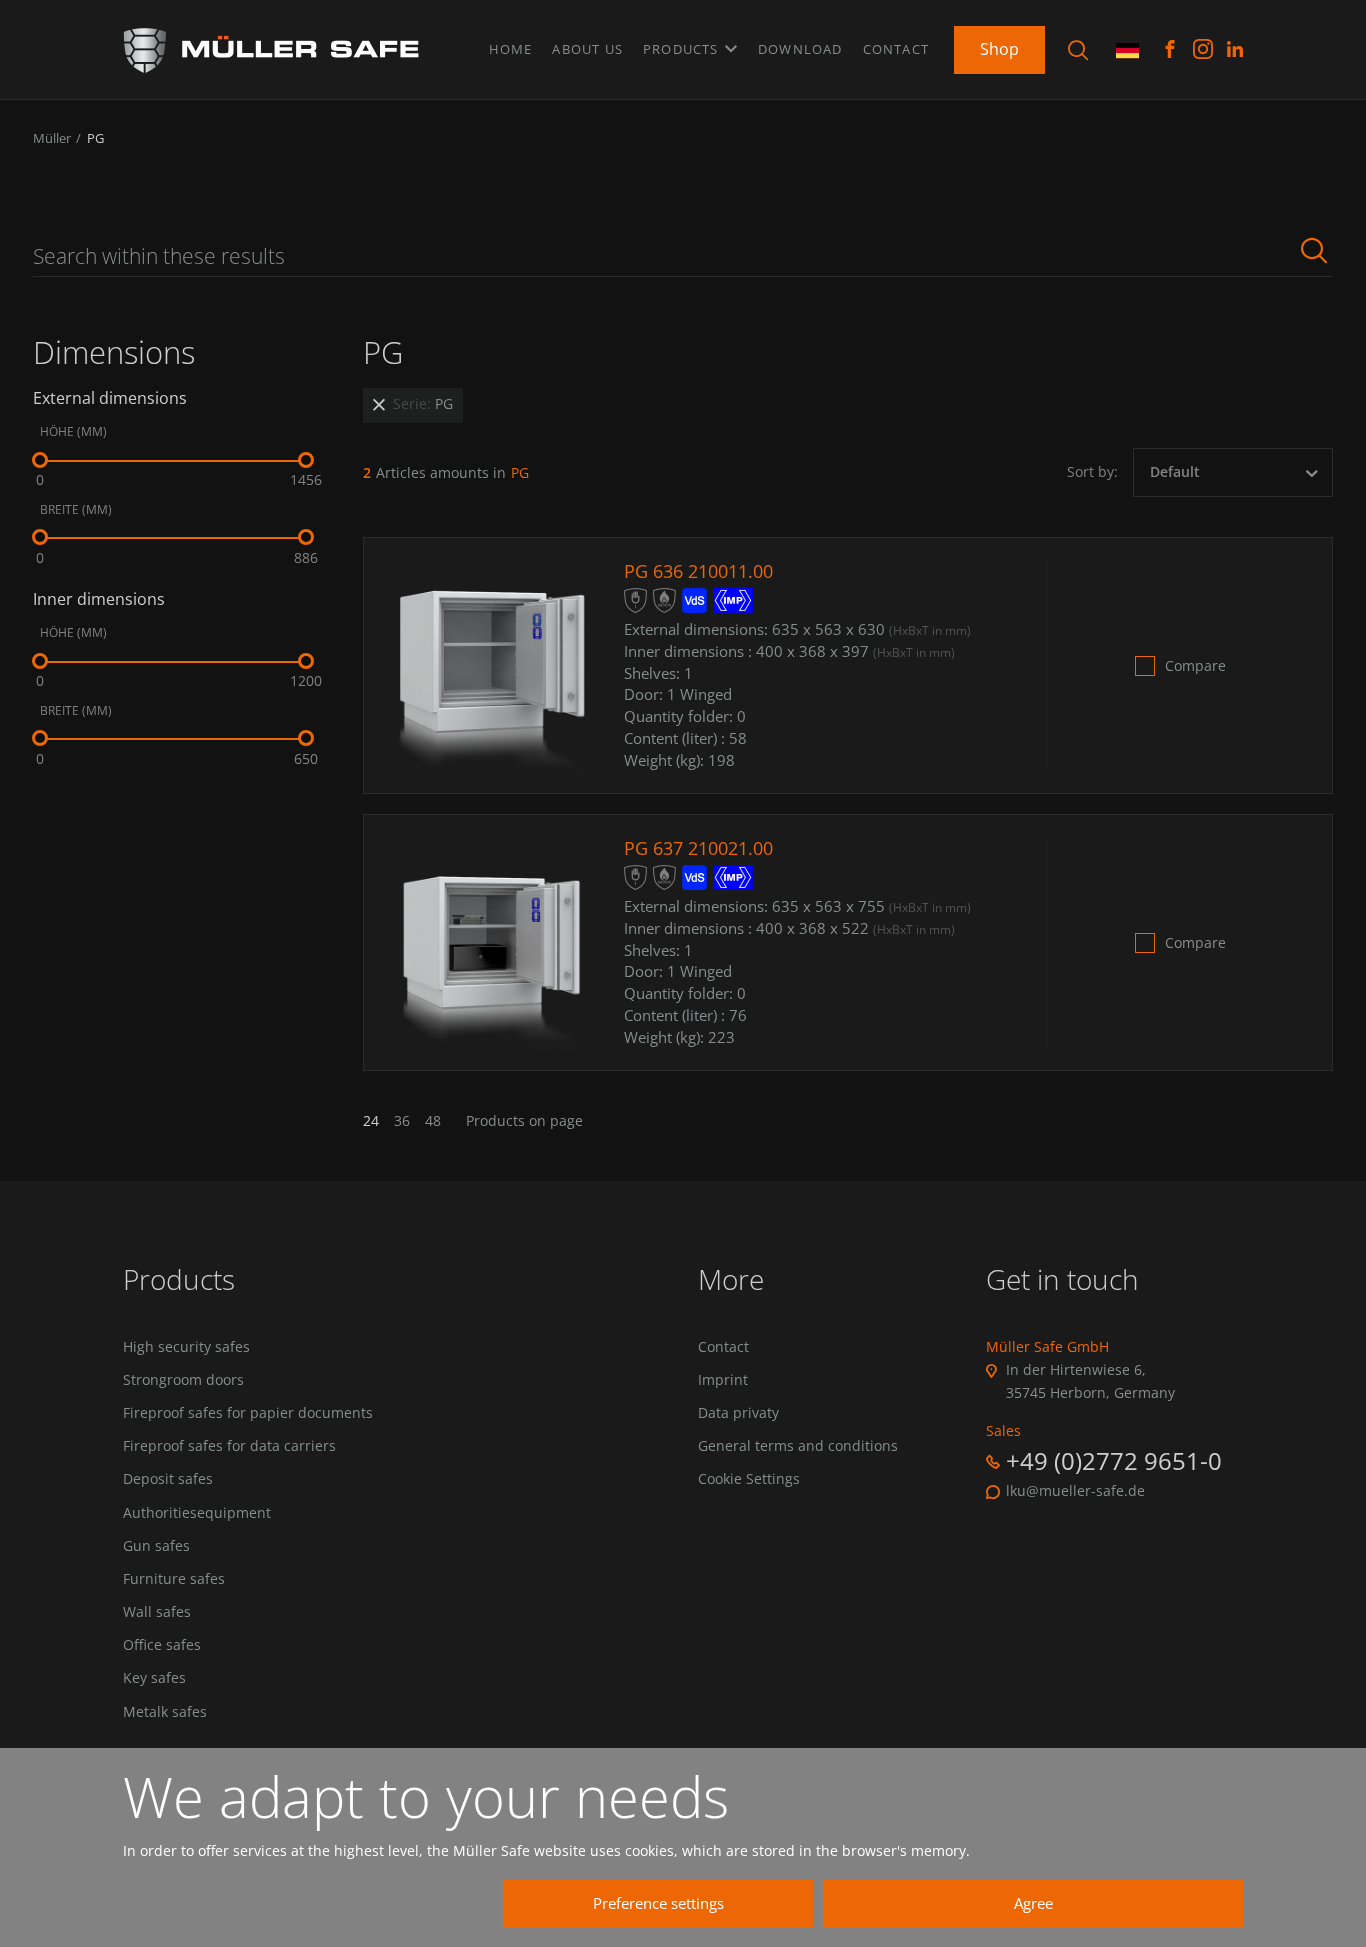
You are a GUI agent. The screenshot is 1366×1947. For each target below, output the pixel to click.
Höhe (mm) (73, 432)
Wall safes (157, 1612)
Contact (896, 49)
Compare (1195, 666)
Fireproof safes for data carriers (229, 1446)
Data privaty (738, 1413)
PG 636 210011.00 (698, 571)
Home (511, 49)
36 (402, 1121)
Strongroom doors (183, 1380)
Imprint (723, 1380)
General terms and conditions (798, 1446)
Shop (999, 49)
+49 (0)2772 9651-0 (1114, 1460)
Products (683, 49)
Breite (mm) (76, 510)
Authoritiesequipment (197, 1513)
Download (800, 49)
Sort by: (1092, 472)
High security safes (186, 1347)
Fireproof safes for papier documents (248, 1413)
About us (587, 49)
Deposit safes (168, 1479)
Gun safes (156, 1546)
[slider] (40, 460)
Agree (1033, 1903)
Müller (52, 138)
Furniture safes (174, 1579)
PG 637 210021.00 (698, 848)
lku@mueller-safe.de (1075, 1491)
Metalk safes (165, 1712)
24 (371, 1121)
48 (433, 1121)
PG (95, 138)
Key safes (154, 1678)
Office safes (162, 1645)
